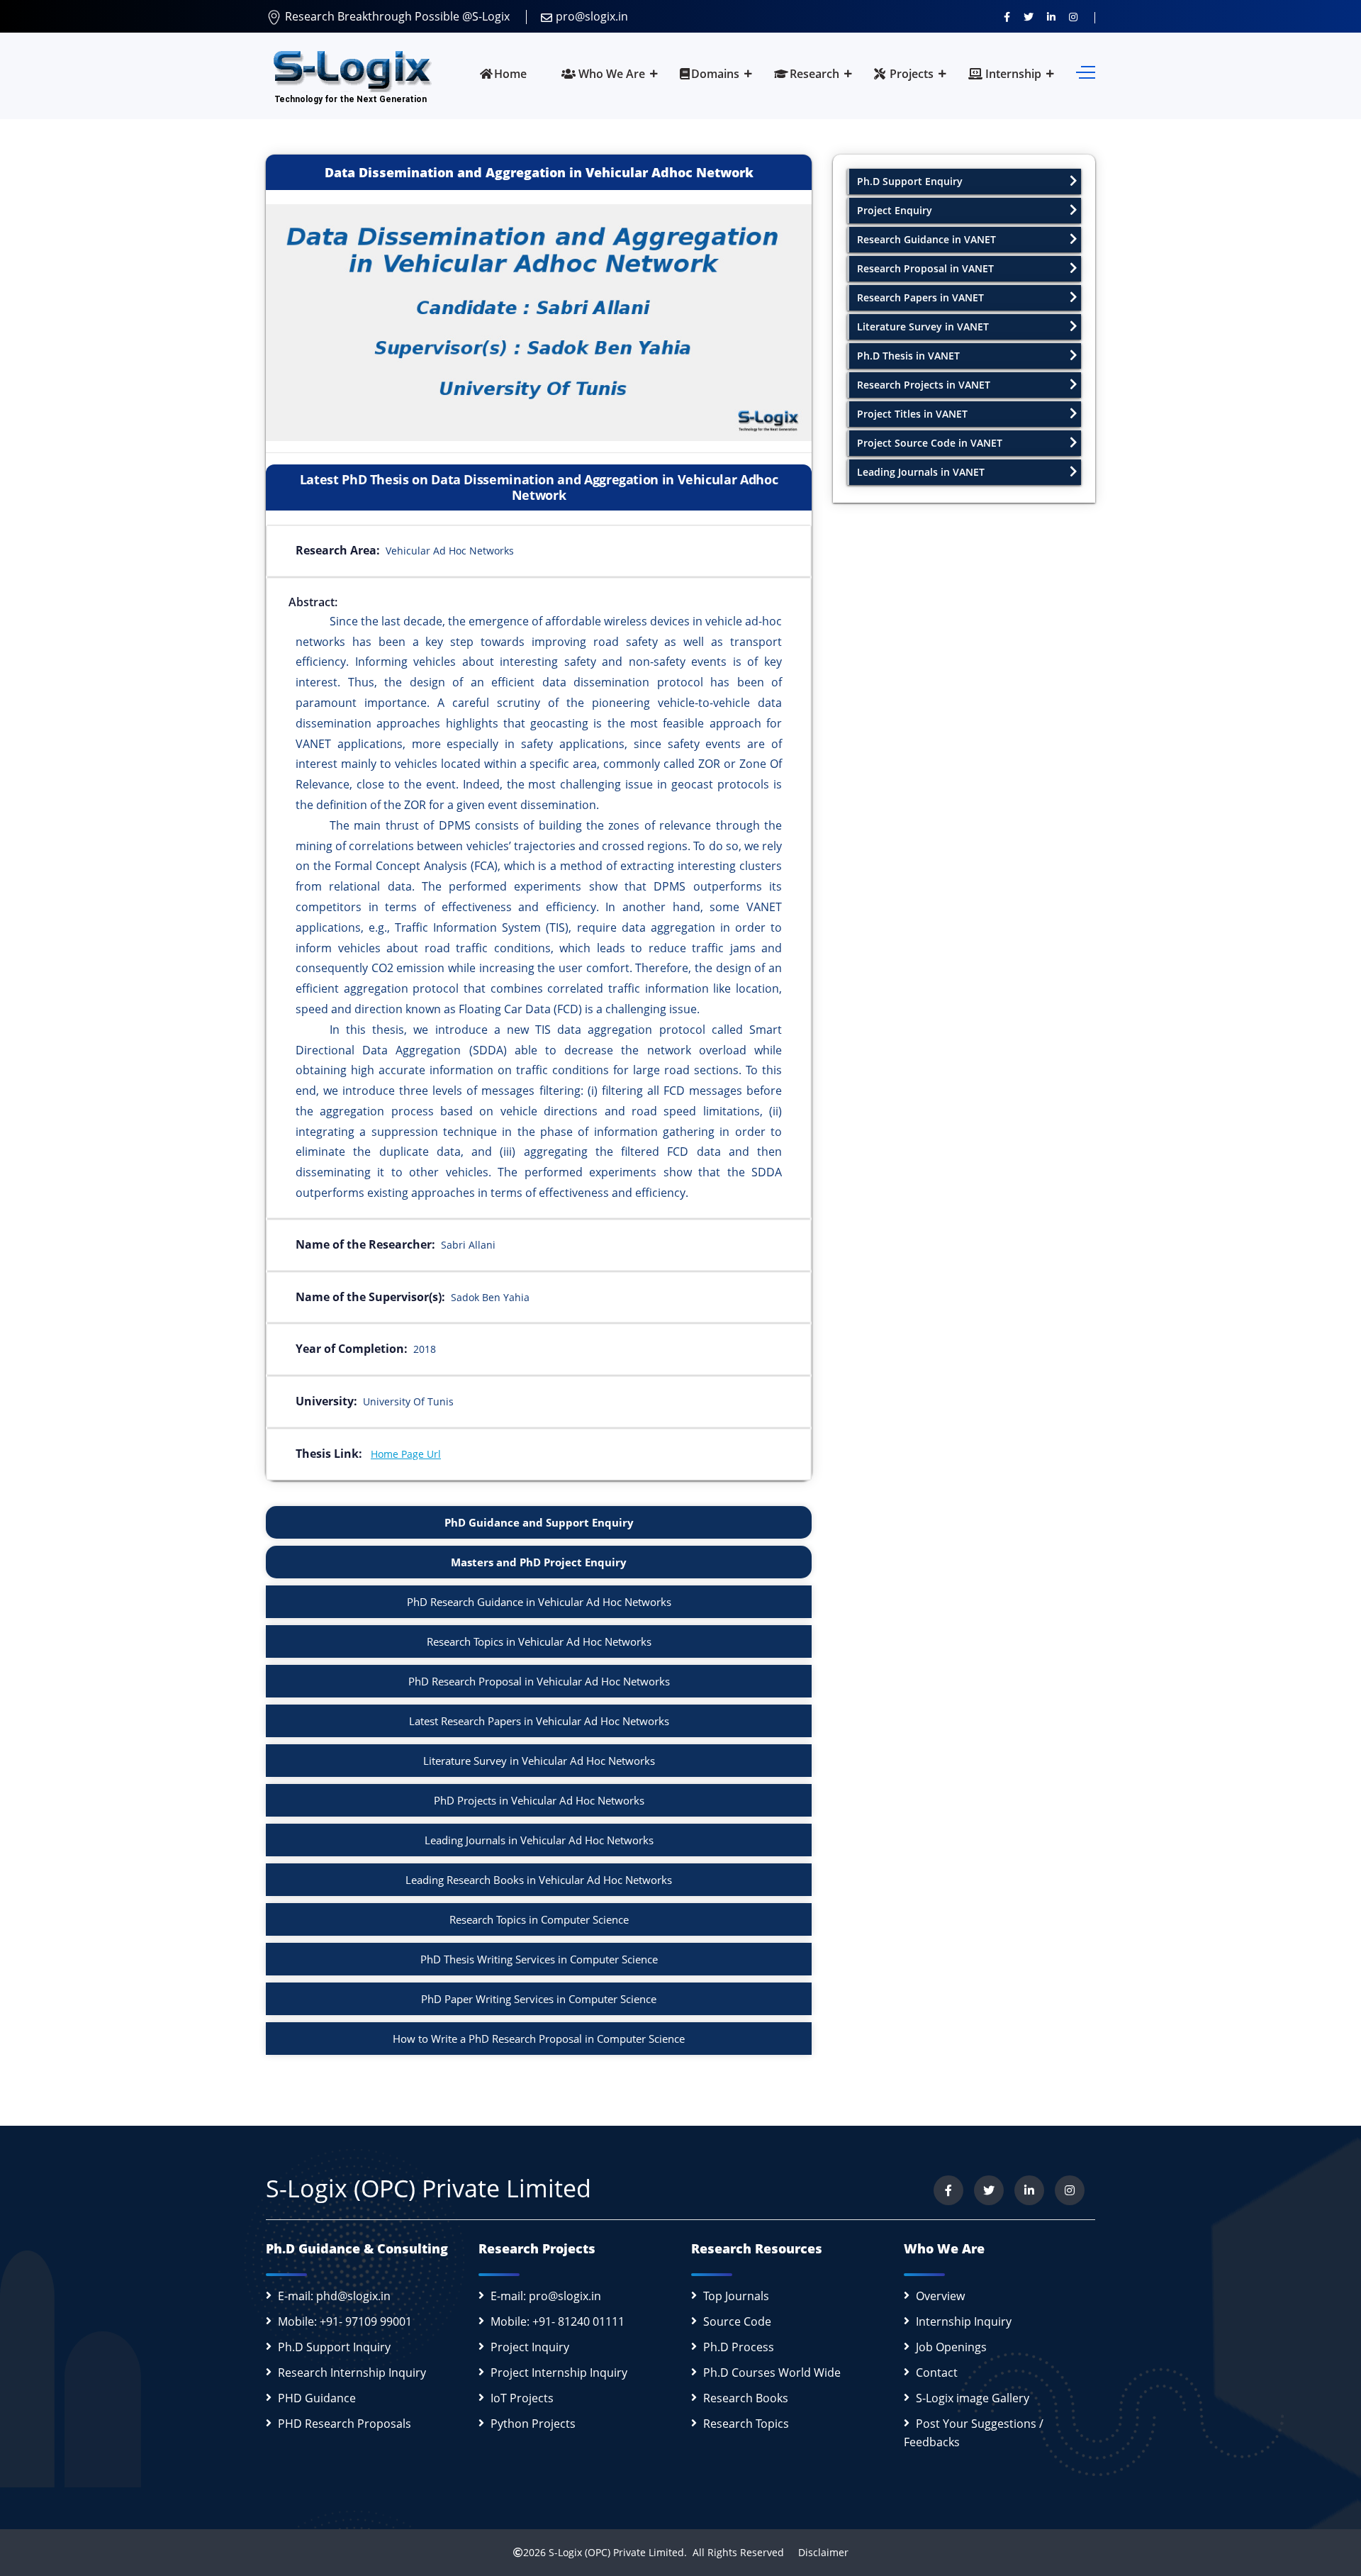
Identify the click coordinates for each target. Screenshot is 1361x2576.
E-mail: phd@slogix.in (334, 2296)
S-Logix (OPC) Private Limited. (618, 2552)
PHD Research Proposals (345, 2424)
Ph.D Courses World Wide (772, 2373)
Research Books (746, 2398)
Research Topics (746, 2424)
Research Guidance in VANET (926, 239)
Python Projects (533, 2424)
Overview (940, 2296)
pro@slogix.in (592, 16)
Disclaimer (818, 2552)
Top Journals (736, 2296)
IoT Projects (522, 2398)
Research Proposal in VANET (925, 268)
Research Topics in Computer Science (539, 1919)
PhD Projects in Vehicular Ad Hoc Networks (539, 1800)
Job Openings (951, 2347)
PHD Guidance (317, 2398)
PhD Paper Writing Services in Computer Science (539, 1999)
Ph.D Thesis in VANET (908, 356)
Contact (937, 2373)
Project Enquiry (895, 210)
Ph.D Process (739, 2347)
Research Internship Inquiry (352, 2373)
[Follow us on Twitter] (1029, 16)
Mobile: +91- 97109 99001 (345, 2321)
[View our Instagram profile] (1073, 16)
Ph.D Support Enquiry (910, 181)
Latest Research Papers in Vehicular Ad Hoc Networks (539, 1721)
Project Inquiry (530, 2347)
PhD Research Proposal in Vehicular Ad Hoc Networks (539, 1681)
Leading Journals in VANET (921, 472)
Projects (910, 74)
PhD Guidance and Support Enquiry (539, 1522)
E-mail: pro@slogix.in (546, 2296)
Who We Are (610, 74)
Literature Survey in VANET (923, 327)
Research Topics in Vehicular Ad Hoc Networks (539, 1641)
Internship (1012, 74)
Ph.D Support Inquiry (334, 2347)
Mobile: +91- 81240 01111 (558, 2321)
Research (814, 74)
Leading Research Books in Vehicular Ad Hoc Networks (539, 1880)
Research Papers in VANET (920, 297)
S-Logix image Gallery (973, 2398)
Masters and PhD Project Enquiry (539, 1562)
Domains (715, 74)
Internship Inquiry (964, 2321)
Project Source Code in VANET (930, 443)
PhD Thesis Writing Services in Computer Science (539, 1959)
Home (510, 74)
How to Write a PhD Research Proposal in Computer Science (539, 2039)
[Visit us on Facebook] (1007, 16)
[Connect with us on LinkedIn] (1051, 16)
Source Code (737, 2321)
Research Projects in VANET (924, 385)
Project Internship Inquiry (559, 2373)
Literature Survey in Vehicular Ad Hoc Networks (539, 1761)
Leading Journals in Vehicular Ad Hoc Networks (539, 1840)
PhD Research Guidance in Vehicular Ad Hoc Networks (539, 1602)
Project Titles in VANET (912, 414)
